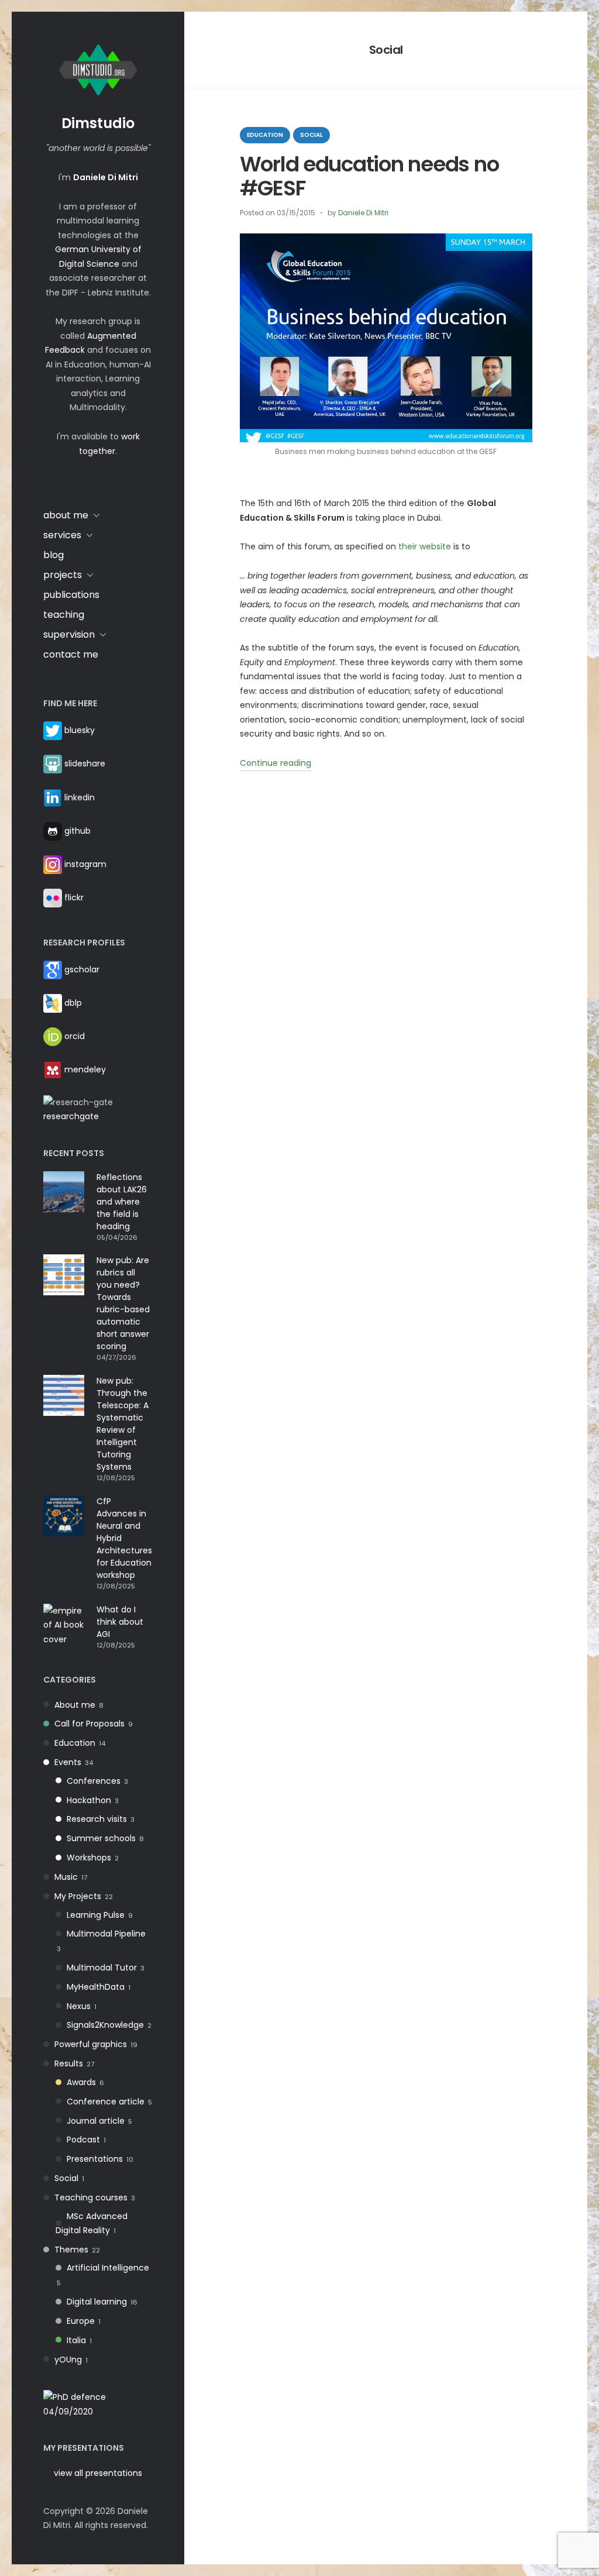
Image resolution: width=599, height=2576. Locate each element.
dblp (73, 1003)
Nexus (79, 2006)
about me (66, 515)
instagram (85, 864)
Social (66, 2178)
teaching (64, 615)
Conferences (94, 1781)
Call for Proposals (89, 1724)
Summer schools (101, 1838)
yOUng (68, 2360)
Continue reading (276, 764)
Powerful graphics (91, 2044)
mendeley (85, 1069)
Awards (81, 2082)
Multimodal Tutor (102, 1968)
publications (71, 595)
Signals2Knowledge (105, 2025)
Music (66, 1877)
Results (69, 2063)
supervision (69, 634)
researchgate (71, 1116)
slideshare (85, 763)
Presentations (95, 2159)
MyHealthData (96, 1987)
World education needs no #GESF (369, 176)
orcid (75, 1036)
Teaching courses (91, 2197)
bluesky (80, 730)
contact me (71, 654)
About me (75, 1705)
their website (425, 546)
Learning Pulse (96, 1915)
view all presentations (98, 2473)
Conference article (106, 2102)
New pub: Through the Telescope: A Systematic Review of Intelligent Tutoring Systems (123, 1424)
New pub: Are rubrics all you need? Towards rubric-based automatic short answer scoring (123, 1303)
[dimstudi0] (98, 2403)
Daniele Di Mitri (363, 213)
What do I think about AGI (120, 1622)
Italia (76, 2340)
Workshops (89, 1858)
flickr (74, 897)
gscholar (82, 969)
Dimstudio (98, 123)
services (62, 535)
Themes (71, 2250)
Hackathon (89, 1800)
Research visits (97, 1819)
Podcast (83, 2140)
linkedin (80, 797)
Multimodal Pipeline (106, 1934)
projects (63, 575)
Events (68, 1762)
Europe (81, 2321)
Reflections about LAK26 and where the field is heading (122, 1202)
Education (75, 1743)
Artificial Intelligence (108, 2268)
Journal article (96, 2121)
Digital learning (97, 2302)
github (78, 831)
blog (54, 555)
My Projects (78, 1896)
